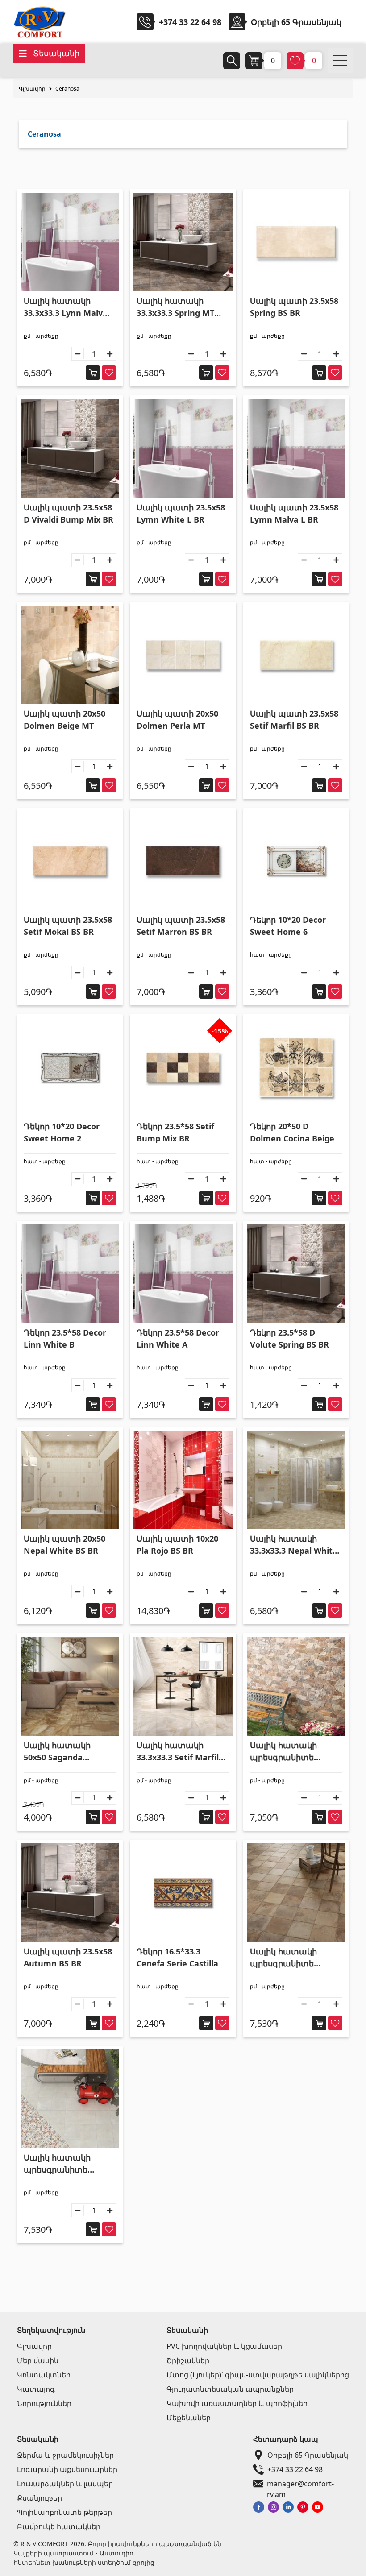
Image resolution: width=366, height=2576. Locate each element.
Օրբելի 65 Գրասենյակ (308, 2455)
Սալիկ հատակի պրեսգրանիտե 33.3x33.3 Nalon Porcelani (283, 1752)
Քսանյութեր (40, 2498)
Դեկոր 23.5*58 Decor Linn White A (178, 1338)
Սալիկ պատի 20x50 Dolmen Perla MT (177, 720)
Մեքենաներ (189, 2418)
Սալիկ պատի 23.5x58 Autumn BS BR (68, 1957)
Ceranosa (67, 89)
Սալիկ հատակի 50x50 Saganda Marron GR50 (57, 1752)
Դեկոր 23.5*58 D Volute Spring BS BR (289, 1338)
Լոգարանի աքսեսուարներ (67, 2469)
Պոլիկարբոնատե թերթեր (64, 2512)
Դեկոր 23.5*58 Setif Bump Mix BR (175, 1132)
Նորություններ (44, 2403)
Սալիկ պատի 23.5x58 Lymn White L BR (181, 513)
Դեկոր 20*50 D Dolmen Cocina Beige (292, 1132)
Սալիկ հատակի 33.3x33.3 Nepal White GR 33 (294, 1545)
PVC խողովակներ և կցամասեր (224, 2346)
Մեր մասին (38, 2360)
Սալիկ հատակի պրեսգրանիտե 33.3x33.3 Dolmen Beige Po (285, 1958)
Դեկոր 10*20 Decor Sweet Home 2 (62, 1132)
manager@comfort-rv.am (300, 2484)
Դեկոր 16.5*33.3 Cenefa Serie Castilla (177, 1957)
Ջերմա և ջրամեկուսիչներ (65, 2455)
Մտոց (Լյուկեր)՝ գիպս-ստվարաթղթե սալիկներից (258, 2375)
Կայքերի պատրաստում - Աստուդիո (73, 2553)
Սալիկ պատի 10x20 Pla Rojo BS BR (177, 1545)
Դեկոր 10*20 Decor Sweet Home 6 (288, 926)
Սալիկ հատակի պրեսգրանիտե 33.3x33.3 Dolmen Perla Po (58, 2164)
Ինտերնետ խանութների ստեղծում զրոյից (84, 2562)
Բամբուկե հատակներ (59, 2526)
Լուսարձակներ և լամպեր (65, 2484)
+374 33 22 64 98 (190, 22)
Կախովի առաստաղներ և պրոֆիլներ (237, 2403)
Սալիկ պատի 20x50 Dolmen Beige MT (64, 720)
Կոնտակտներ (44, 2375)
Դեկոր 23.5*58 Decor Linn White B (65, 1338)
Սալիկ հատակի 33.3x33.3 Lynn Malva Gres (66, 307)
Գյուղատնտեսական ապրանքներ (230, 2389)
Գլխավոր (32, 89)
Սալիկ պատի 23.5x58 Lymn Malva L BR (294, 513)
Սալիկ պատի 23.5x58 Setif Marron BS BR (181, 926)
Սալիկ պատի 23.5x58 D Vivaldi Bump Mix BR (69, 513)
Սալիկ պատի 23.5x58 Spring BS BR (294, 307)
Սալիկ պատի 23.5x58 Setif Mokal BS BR (68, 926)
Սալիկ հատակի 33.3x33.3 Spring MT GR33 (175, 307)
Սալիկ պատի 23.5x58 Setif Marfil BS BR (294, 720)
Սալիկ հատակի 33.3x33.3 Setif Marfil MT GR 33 (178, 1752)
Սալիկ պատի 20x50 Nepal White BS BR (64, 1545)
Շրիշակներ (188, 2360)
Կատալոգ (36, 2389)
